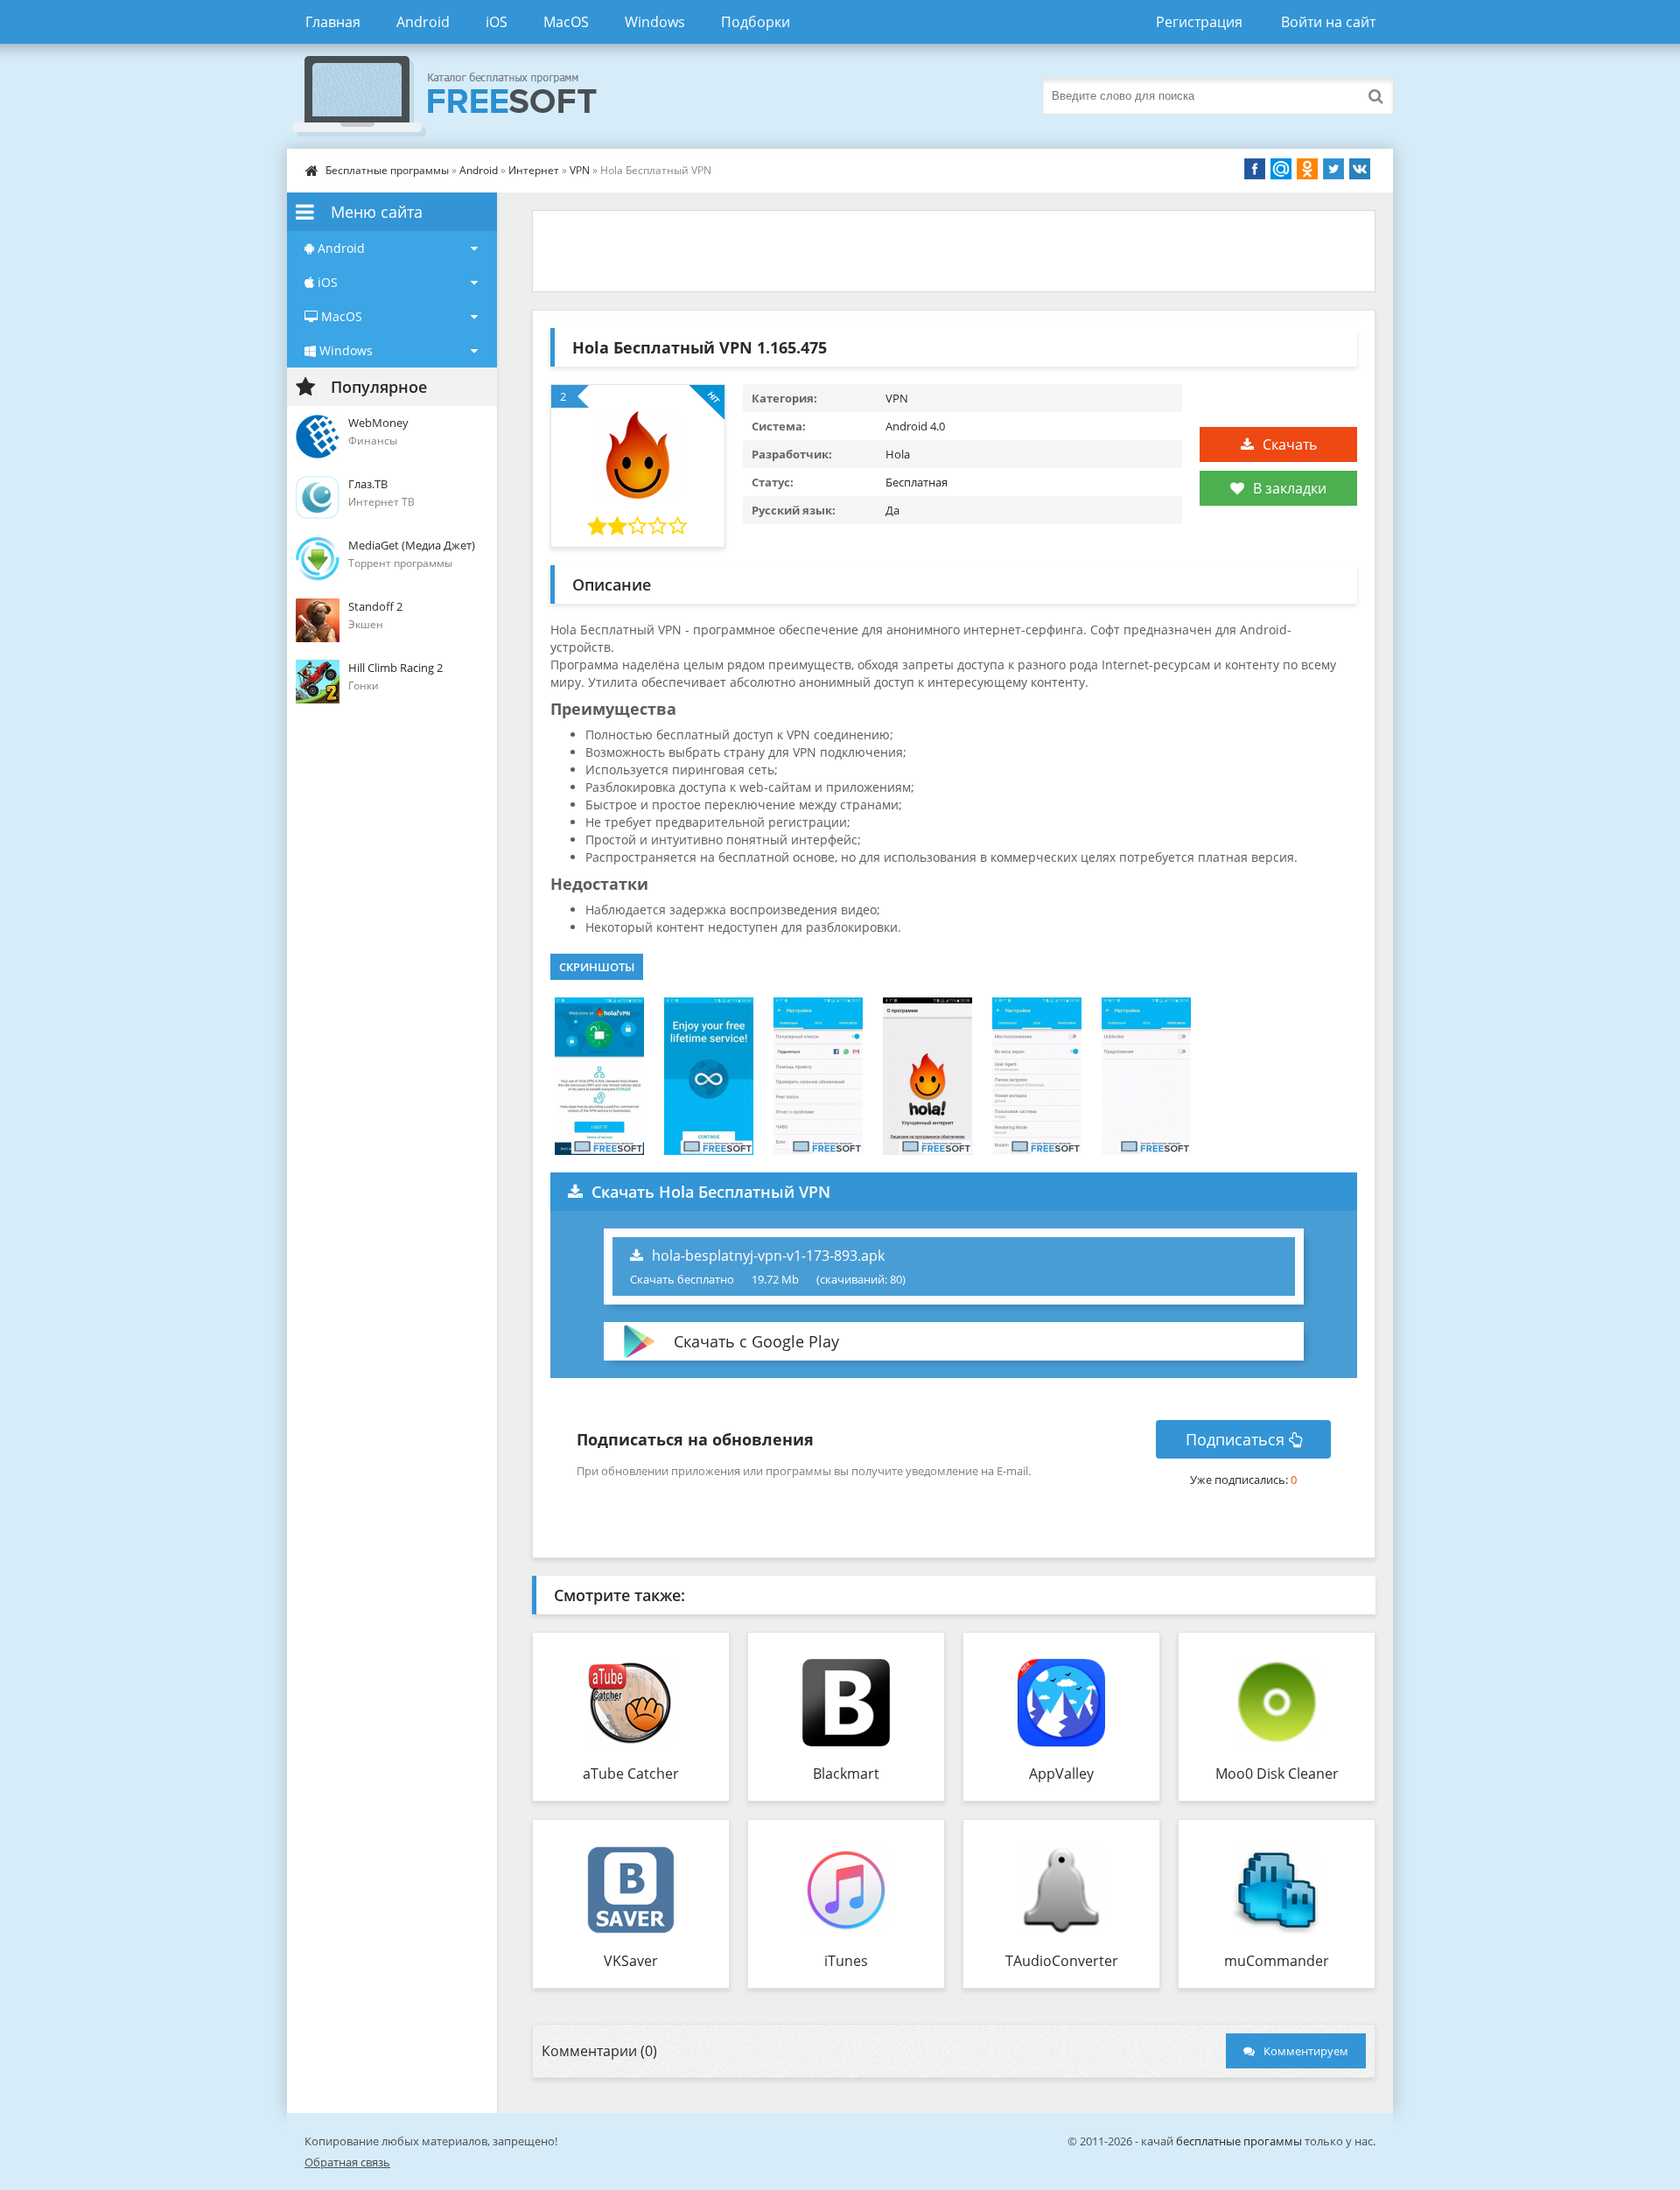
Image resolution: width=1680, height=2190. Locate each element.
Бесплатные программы (387, 170)
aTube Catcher (631, 1774)
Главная (333, 22)
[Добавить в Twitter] (1333, 169)
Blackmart (846, 1774)
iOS (497, 22)
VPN (580, 170)
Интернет (534, 170)
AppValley (1061, 1774)
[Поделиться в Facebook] (1255, 169)
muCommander (1277, 1961)
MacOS (566, 22)
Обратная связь (347, 2162)
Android (423, 22)
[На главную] (462, 96)
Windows (655, 22)
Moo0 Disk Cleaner (1277, 1774)
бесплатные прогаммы (1239, 2141)
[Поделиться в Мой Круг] (1281, 169)
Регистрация (1199, 22)
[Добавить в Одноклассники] (1307, 169)
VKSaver (631, 1961)
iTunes (846, 1961)
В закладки (1290, 488)
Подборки (756, 22)
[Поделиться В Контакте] (1360, 169)
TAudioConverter (1062, 1961)
